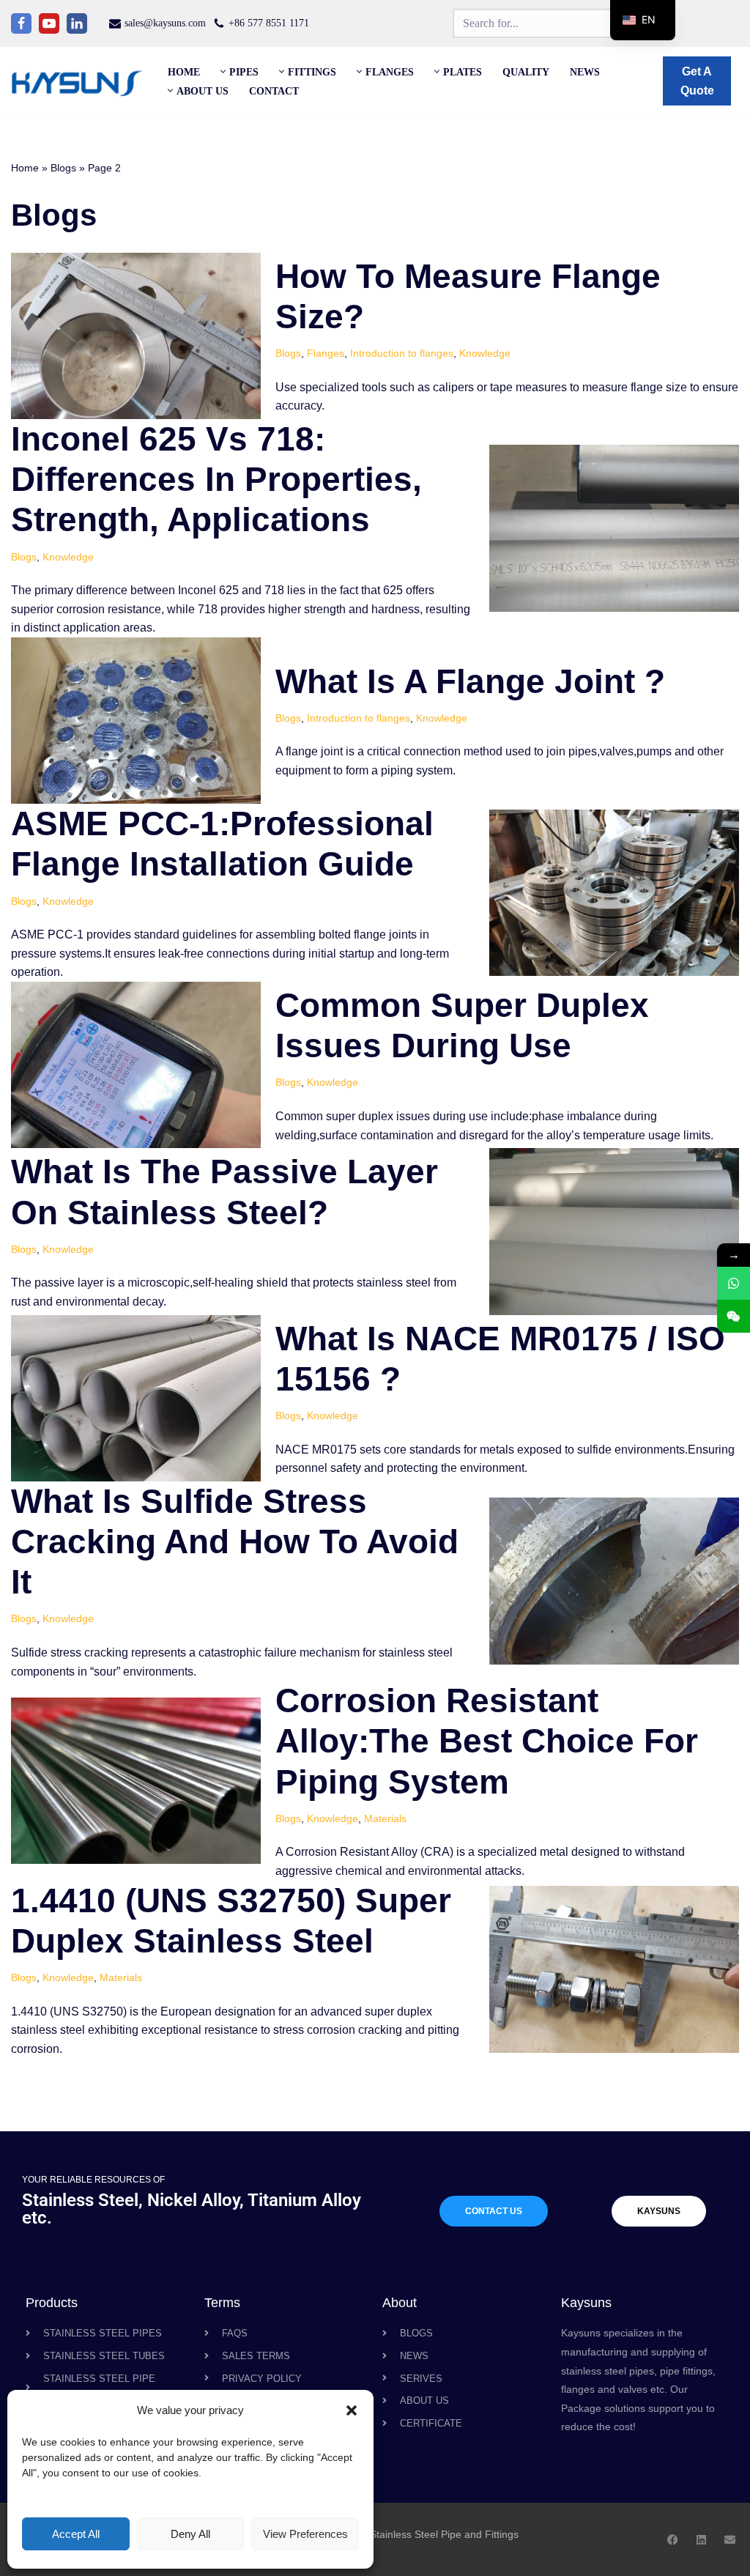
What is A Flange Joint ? (470, 681)
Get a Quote (697, 81)
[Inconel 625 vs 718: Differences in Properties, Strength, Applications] (614, 528)
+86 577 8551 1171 (269, 23)
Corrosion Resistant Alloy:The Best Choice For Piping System (487, 1741)
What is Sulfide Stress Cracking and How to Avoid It (235, 1541)
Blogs (63, 168)
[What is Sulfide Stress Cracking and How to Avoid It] (614, 1581)
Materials (385, 1818)
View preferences (305, 2534)
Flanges (326, 353)
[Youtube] (49, 23)
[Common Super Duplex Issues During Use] (136, 1065)
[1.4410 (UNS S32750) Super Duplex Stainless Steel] (614, 1969)
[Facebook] (21, 23)
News (585, 72)
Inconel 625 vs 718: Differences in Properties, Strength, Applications (216, 479)
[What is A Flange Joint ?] (136, 721)
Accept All (76, 2534)
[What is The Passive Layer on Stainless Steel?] (614, 1231)
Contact (274, 91)
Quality (526, 72)
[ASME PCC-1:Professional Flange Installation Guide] (614, 893)
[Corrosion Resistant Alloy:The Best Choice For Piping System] (136, 1781)
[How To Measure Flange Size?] (136, 336)
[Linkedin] (77, 23)
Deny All (190, 2534)
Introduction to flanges (402, 353)
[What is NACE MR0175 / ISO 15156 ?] (136, 1398)
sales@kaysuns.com (165, 23)
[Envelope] (730, 2540)
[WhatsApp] (734, 1283)
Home (184, 72)
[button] (352, 2410)
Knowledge (485, 353)
